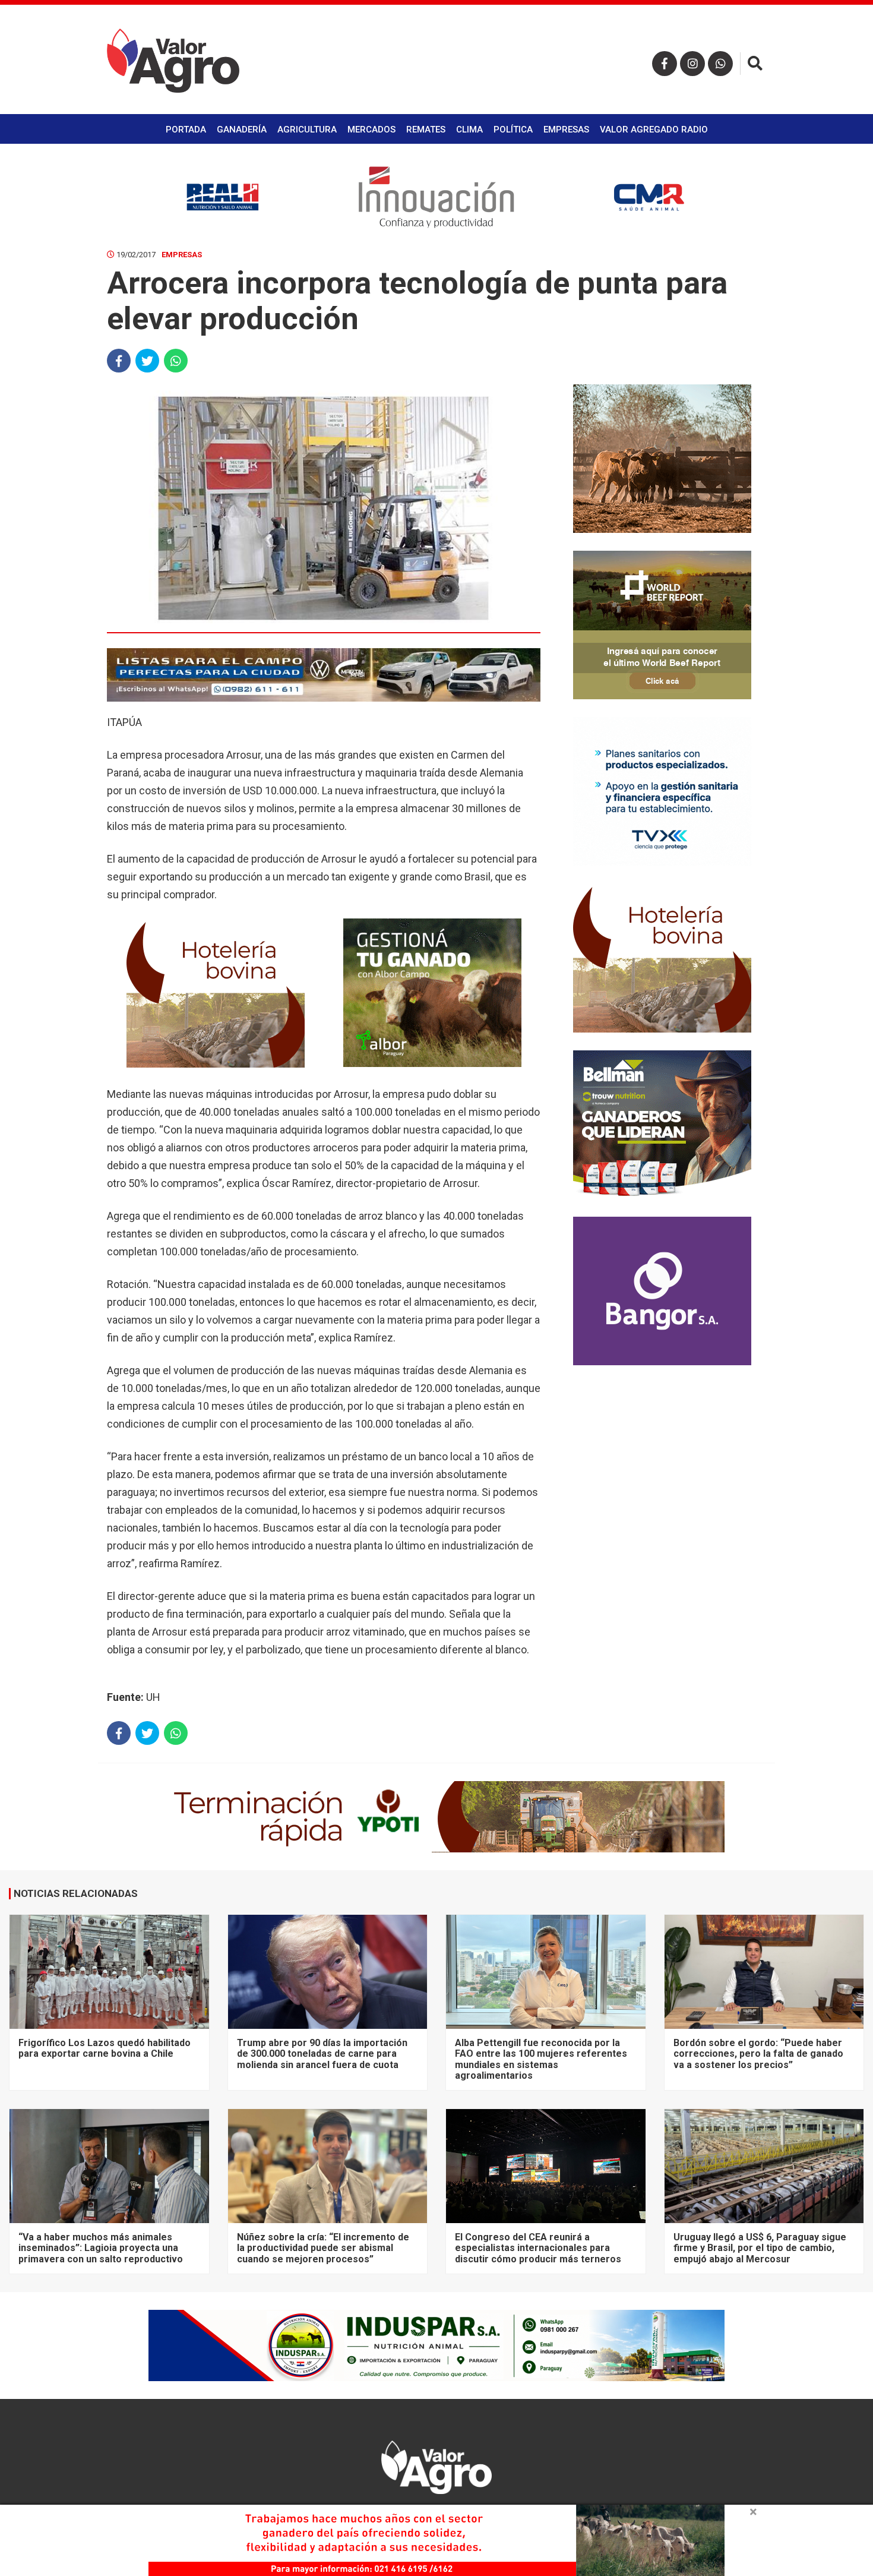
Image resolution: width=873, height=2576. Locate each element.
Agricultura (307, 130)
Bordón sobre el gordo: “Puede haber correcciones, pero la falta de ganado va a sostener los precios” (758, 2054)
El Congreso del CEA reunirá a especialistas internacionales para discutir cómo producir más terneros (538, 2248)
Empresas (566, 130)
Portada (186, 130)
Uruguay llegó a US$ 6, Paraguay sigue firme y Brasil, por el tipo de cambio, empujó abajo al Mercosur (760, 2248)
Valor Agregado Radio (654, 130)
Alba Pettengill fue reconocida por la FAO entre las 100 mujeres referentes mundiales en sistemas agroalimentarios (541, 2059)
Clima (469, 130)
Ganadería (242, 130)
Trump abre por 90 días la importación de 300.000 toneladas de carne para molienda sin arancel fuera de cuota (322, 2054)
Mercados (371, 130)
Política (513, 130)
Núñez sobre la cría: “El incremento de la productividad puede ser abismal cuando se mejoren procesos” (323, 2248)
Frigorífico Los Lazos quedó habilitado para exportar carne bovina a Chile (105, 2048)
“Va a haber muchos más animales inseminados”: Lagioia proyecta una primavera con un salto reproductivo (101, 2248)
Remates (426, 130)
